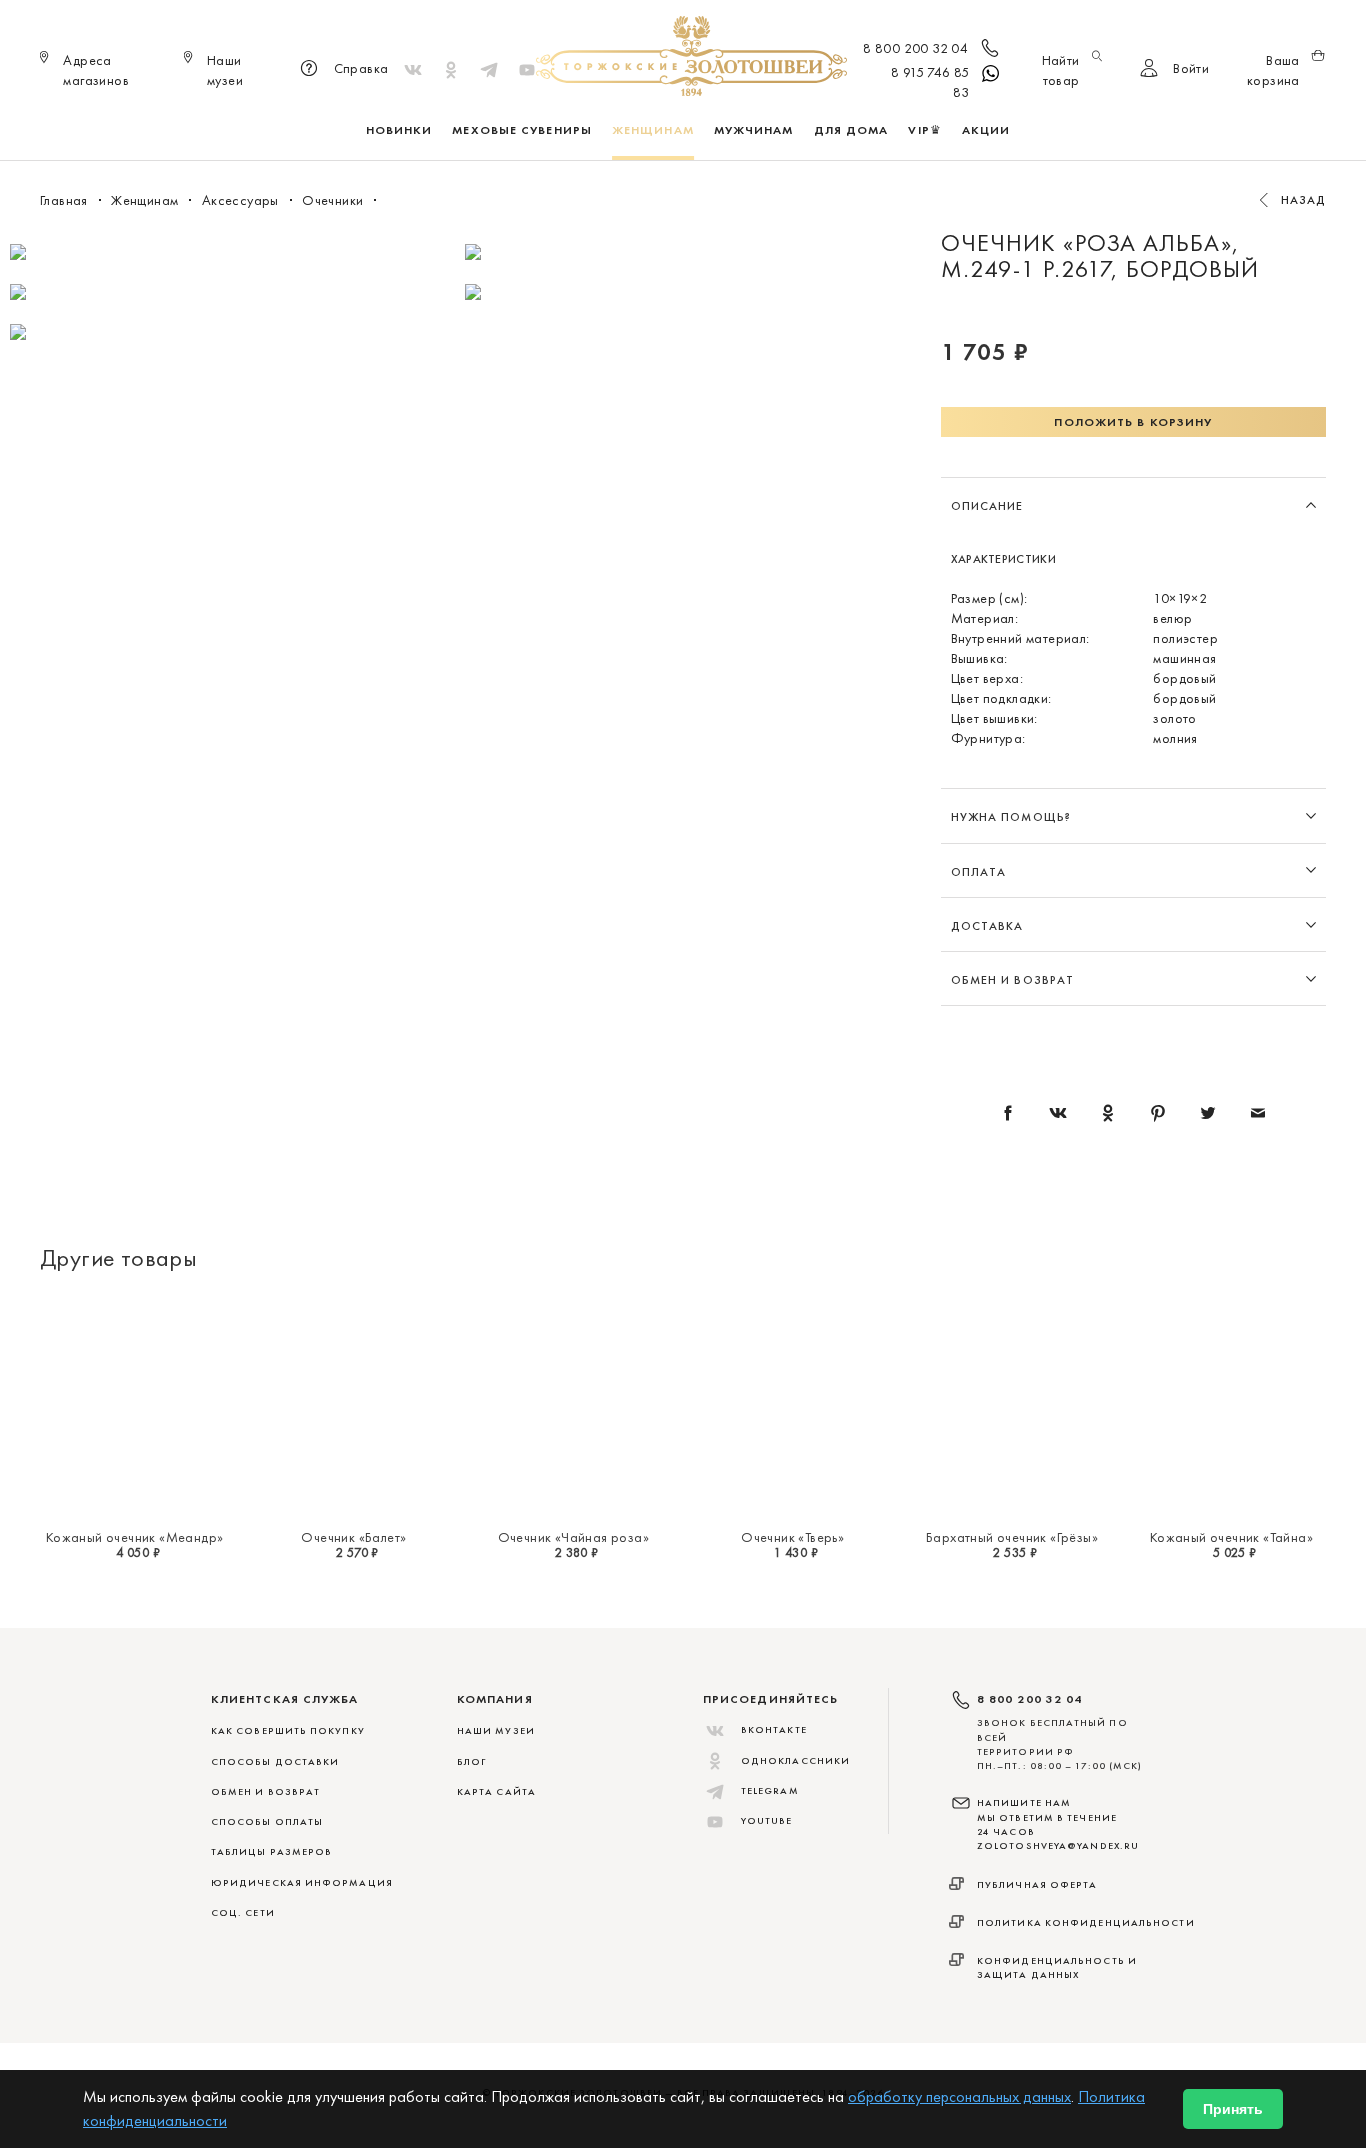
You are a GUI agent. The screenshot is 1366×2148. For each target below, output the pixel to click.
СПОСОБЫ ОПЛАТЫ (267, 1821)
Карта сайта (496, 1791)
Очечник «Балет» (353, 1537)
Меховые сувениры (522, 130)
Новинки (399, 130)
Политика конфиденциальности (1086, 1922)
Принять (1233, 2109)
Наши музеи (496, 1730)
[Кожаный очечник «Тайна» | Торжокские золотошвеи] (1231, 1406)
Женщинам (653, 130)
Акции (986, 130)
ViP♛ (924, 130)
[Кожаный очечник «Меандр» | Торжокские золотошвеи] (134, 1406)
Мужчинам (754, 130)
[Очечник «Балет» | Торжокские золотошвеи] (353, 1406)
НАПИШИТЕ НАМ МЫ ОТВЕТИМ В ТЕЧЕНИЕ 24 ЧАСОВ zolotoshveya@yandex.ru (1058, 1824)
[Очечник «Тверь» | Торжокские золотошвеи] (792, 1406)
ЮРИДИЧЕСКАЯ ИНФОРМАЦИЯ (302, 1882)
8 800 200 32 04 (915, 48)
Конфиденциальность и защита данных (1057, 1967)
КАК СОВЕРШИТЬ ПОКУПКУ (288, 1730)
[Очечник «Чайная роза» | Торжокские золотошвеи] (573, 1406)
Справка (361, 68)
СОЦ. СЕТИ (243, 1912)
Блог (471, 1761)
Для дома (851, 130)
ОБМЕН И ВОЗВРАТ (265, 1791)
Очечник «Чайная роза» (573, 1537)
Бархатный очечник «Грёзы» (1012, 1537)
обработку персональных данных (959, 2096)
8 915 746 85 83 (930, 82)
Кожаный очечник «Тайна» (1231, 1537)
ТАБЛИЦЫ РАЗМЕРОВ (271, 1851)
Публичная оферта (1037, 1884)
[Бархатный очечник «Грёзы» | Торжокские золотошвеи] (1011, 1406)
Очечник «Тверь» (792, 1537)
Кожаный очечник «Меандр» (135, 1537)
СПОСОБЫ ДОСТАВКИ (275, 1761)
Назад (1304, 200)
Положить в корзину (1133, 422)
